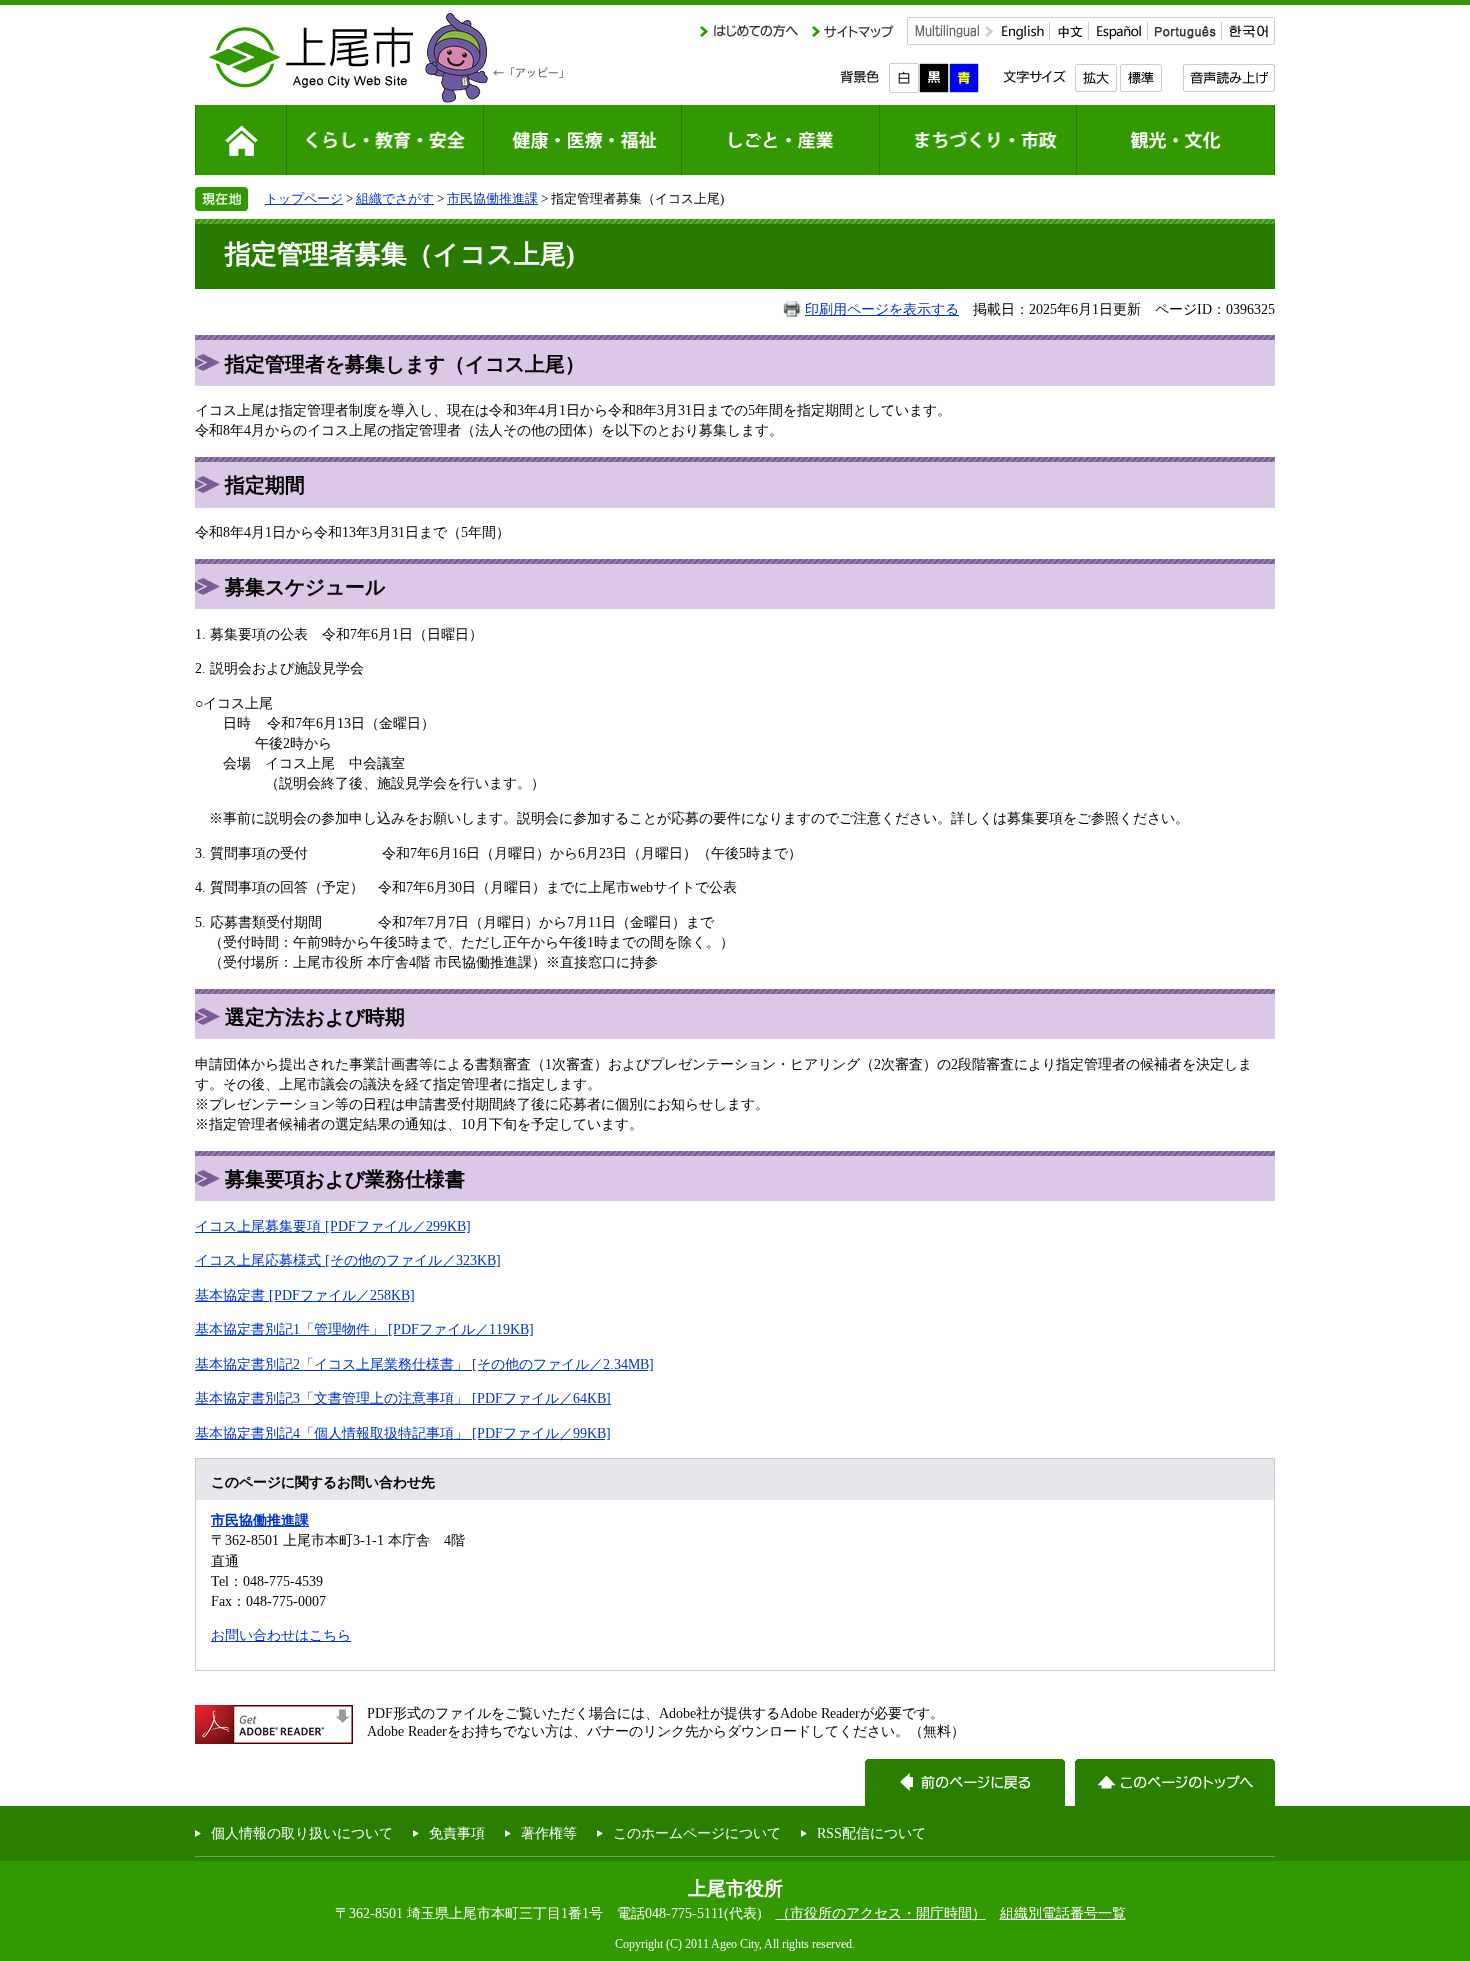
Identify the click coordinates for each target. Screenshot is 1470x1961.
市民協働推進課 (492, 198)
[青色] (964, 78)
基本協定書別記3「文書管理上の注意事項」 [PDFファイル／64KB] (403, 1398)
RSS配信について (871, 1833)
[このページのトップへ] (1175, 1782)
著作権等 (549, 1833)
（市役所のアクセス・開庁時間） (881, 1913)
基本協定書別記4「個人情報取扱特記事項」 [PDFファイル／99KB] (403, 1433)
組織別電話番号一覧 (1063, 1913)
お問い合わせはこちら (281, 1635)
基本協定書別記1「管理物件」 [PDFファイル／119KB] (364, 1329)
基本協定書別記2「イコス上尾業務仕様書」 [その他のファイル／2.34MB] (424, 1364)
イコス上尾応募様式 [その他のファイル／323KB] (348, 1260)
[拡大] (1095, 78)
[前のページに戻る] (965, 1782)
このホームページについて (697, 1833)
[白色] (904, 78)
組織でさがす (395, 198)
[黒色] (934, 78)
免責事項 (457, 1833)
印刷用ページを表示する (882, 309)
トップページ (304, 198)
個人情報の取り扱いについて (302, 1833)
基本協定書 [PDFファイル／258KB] (305, 1295)
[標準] (1140, 78)
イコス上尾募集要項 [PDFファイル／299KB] (333, 1226)
